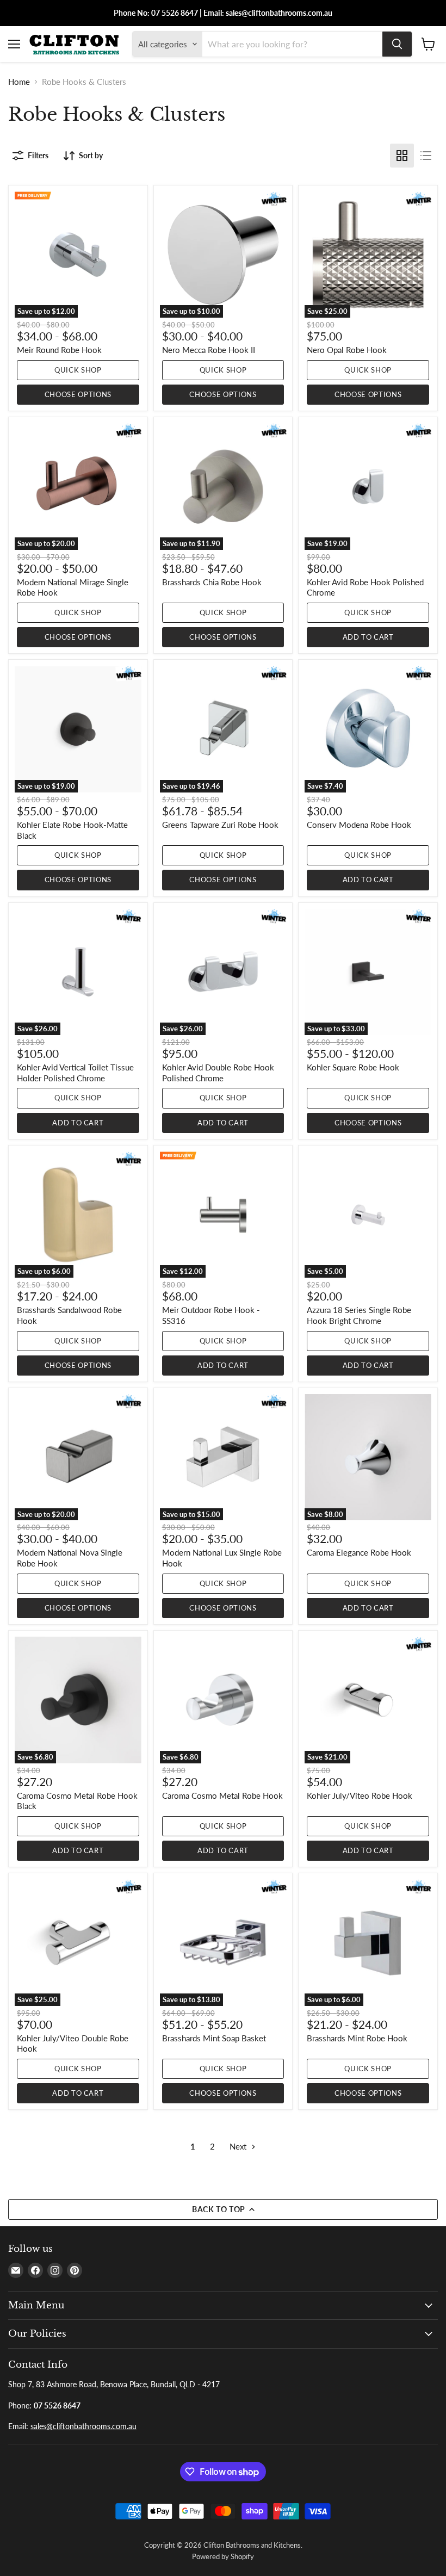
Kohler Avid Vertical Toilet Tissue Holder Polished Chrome (75, 1073)
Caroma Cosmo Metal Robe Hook (222, 1795)
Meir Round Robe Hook (59, 350)
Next (239, 2146)
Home (19, 82)
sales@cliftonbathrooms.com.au (83, 2426)
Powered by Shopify (223, 2556)
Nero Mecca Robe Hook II (209, 350)
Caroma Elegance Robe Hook (359, 1552)
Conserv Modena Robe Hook (359, 825)
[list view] (426, 156)
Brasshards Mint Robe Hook (357, 2038)
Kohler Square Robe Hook (353, 1067)
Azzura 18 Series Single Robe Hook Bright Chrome (359, 1315)
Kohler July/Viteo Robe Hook (360, 1795)
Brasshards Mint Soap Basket (214, 2038)
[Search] (397, 44)
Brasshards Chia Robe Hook (212, 582)
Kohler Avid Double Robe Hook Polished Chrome (218, 1073)
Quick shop (78, 370)
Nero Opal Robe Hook (347, 350)
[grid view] (402, 156)
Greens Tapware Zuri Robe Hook (220, 825)
